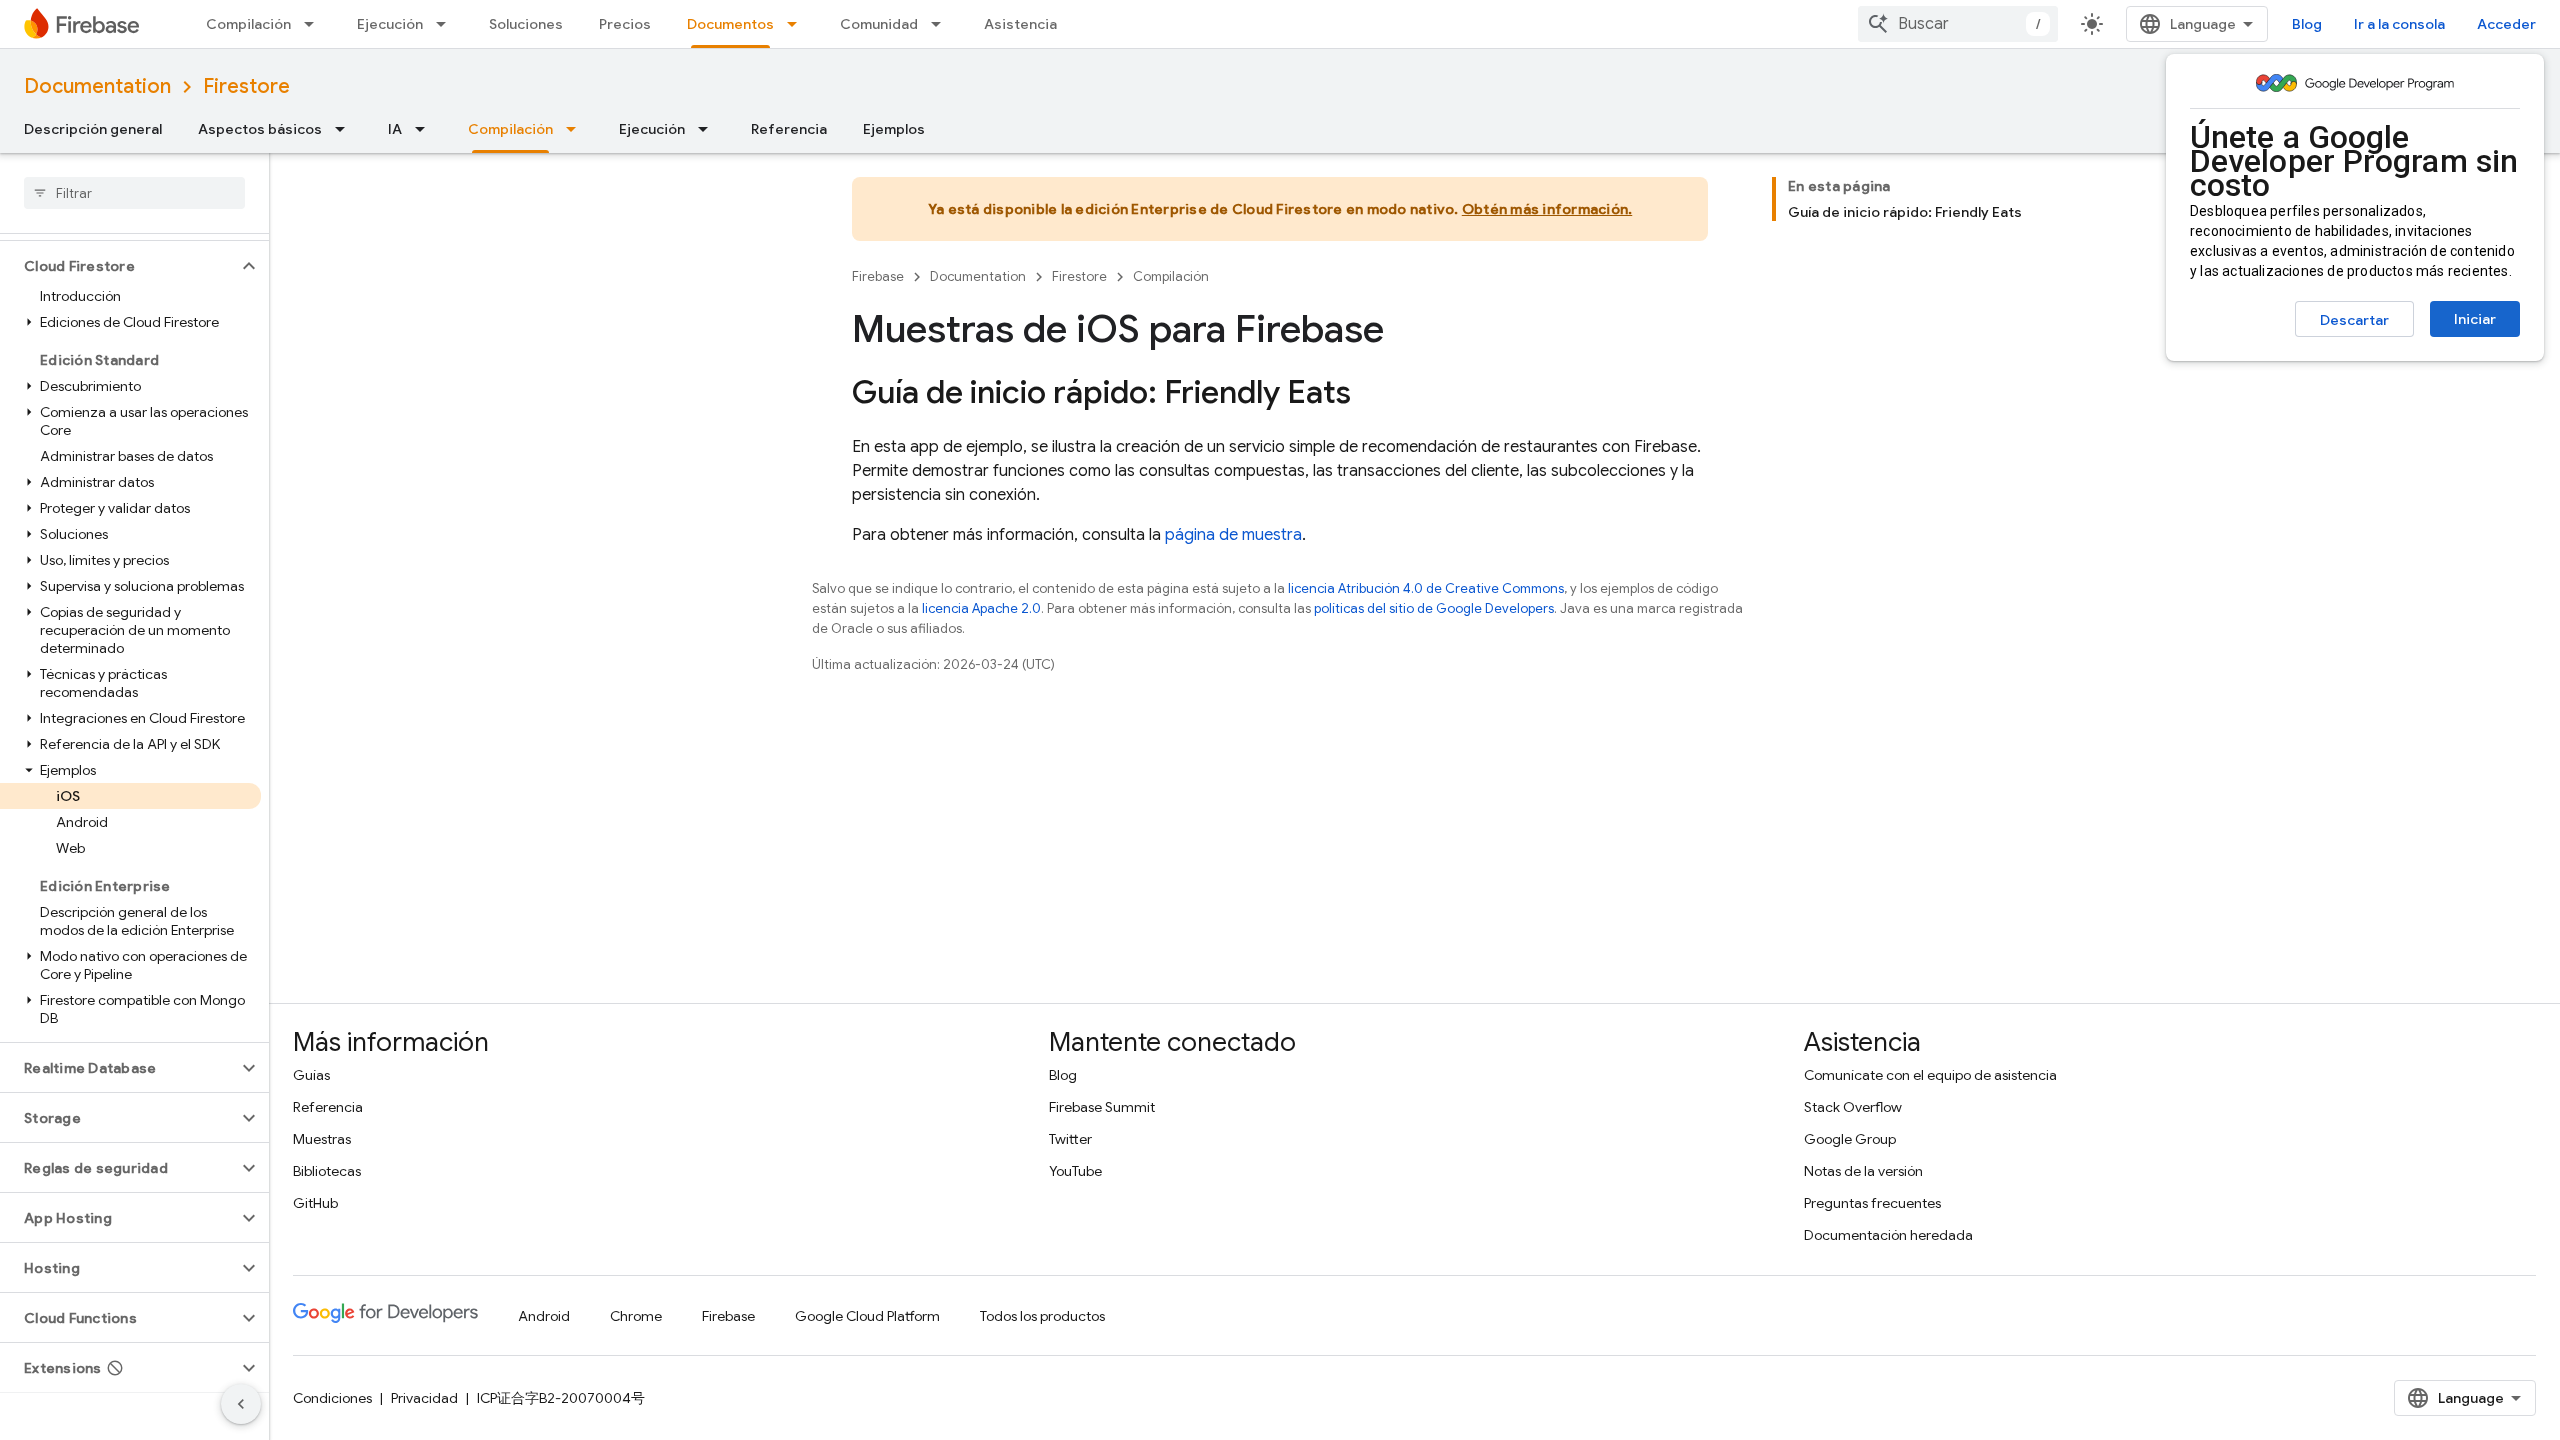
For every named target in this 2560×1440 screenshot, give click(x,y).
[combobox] (1958, 24)
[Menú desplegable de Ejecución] (447, 24)
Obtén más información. (1547, 209)
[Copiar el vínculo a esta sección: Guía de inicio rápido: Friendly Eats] (1371, 395)
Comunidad (879, 24)
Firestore (246, 86)
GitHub (315, 1203)
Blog (2307, 24)
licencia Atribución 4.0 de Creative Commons (1426, 588)
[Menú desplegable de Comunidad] (942, 24)
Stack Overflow (1853, 1107)
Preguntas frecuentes (1872, 1203)
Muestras (322, 1139)
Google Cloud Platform (867, 1316)
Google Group (1850, 1139)
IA (395, 129)
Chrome (636, 1316)
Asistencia (1020, 24)
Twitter (1070, 1139)
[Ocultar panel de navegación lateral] (241, 1404)
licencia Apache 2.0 (981, 608)
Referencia (789, 129)
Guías (311, 1075)
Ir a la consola (2399, 24)
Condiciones (332, 1398)
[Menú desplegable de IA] (426, 129)
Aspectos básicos (260, 129)
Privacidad (424, 1398)
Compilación (248, 24)
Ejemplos (894, 129)
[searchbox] (134, 193)
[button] (118, 266)
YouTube (1075, 1171)
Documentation (97, 86)
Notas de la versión (1863, 1171)
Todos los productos (1042, 1316)
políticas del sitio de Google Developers (1434, 608)
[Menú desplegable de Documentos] (798, 24)
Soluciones (526, 24)
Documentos (730, 24)
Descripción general (93, 129)
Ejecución (390, 24)
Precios (625, 24)
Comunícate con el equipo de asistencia (1930, 1075)
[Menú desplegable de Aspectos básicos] (346, 129)
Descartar (2354, 320)
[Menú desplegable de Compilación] (315, 24)
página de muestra (1233, 535)
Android (544, 1316)
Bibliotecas (327, 1171)
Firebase (878, 276)
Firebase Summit (1102, 1107)
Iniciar (2475, 319)
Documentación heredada (1888, 1235)
